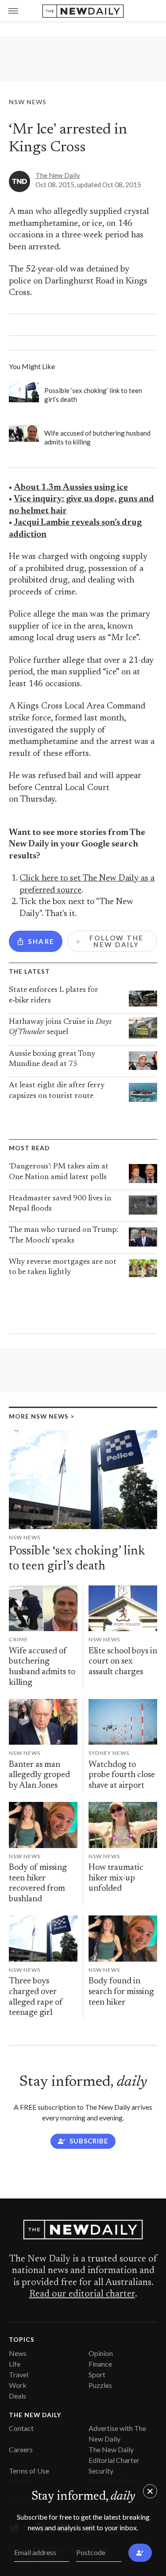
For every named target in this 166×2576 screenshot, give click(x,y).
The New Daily (58, 175)
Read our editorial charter (82, 2294)
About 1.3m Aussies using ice (71, 488)
